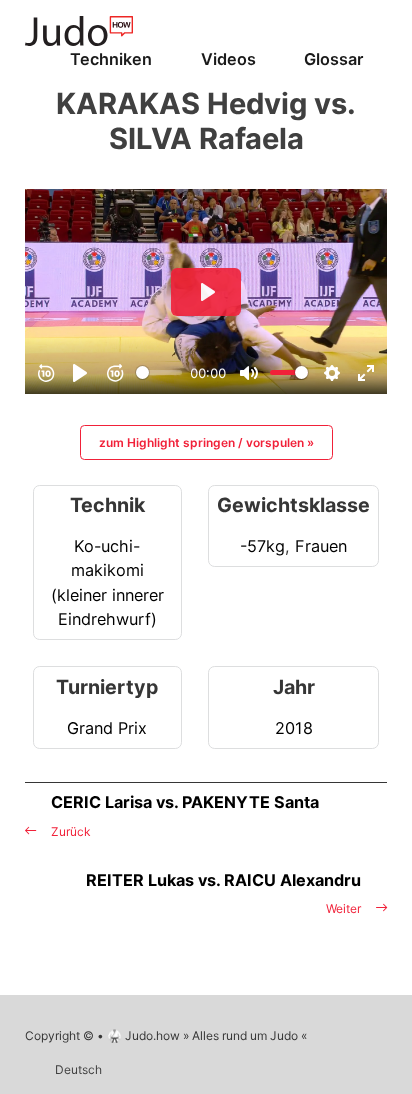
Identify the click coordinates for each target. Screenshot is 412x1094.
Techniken (111, 59)
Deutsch (78, 1069)
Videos (228, 59)
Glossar (333, 59)
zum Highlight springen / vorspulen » (206, 442)
